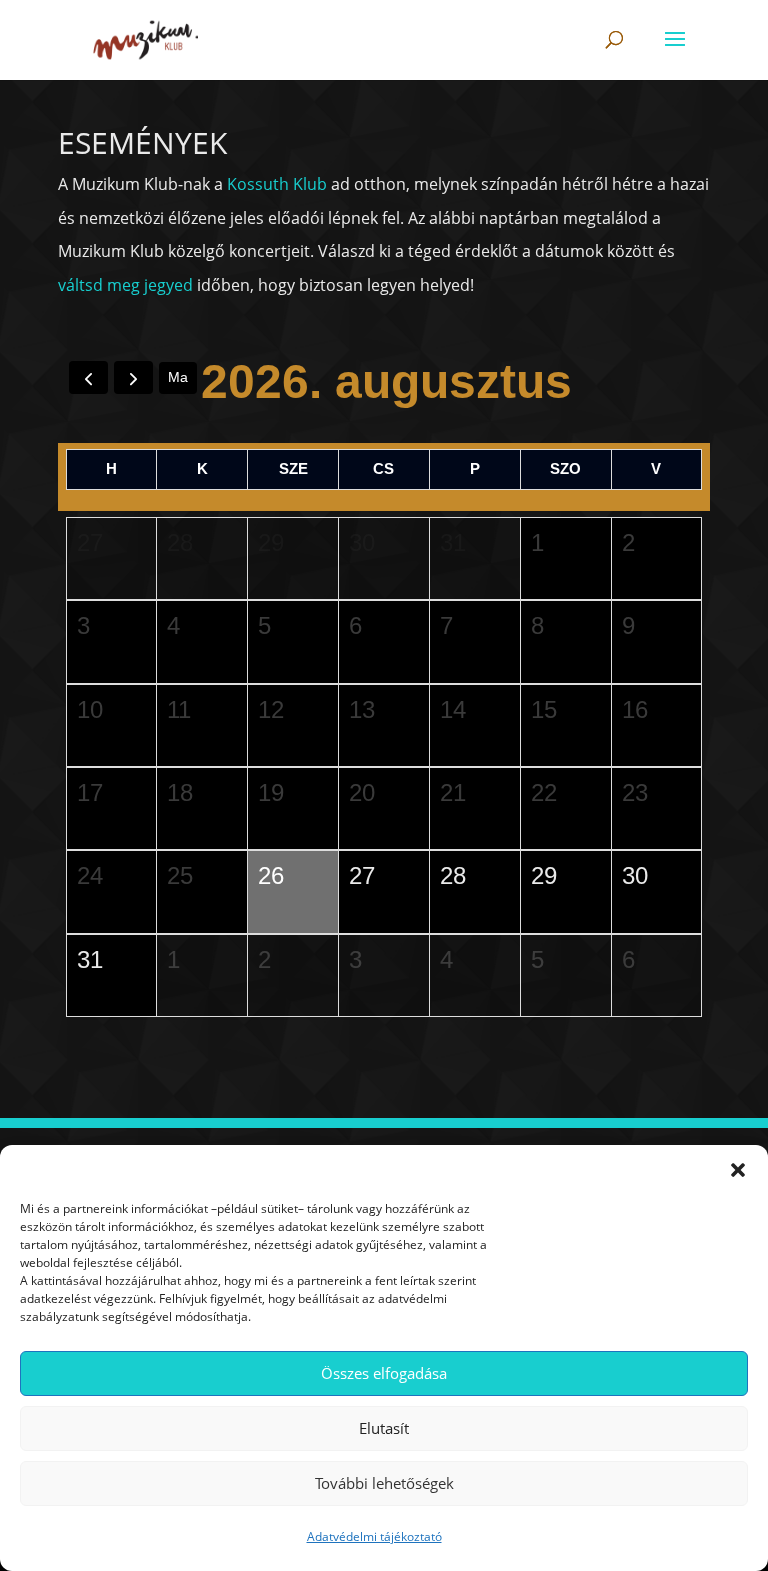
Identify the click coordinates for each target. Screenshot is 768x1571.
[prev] (88, 377)
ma (178, 377)
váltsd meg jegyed (125, 285)
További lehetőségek (384, 1483)
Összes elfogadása (384, 1373)
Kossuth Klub (277, 184)
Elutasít (384, 1428)
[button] (738, 1170)
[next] (133, 377)
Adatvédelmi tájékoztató (374, 1536)
